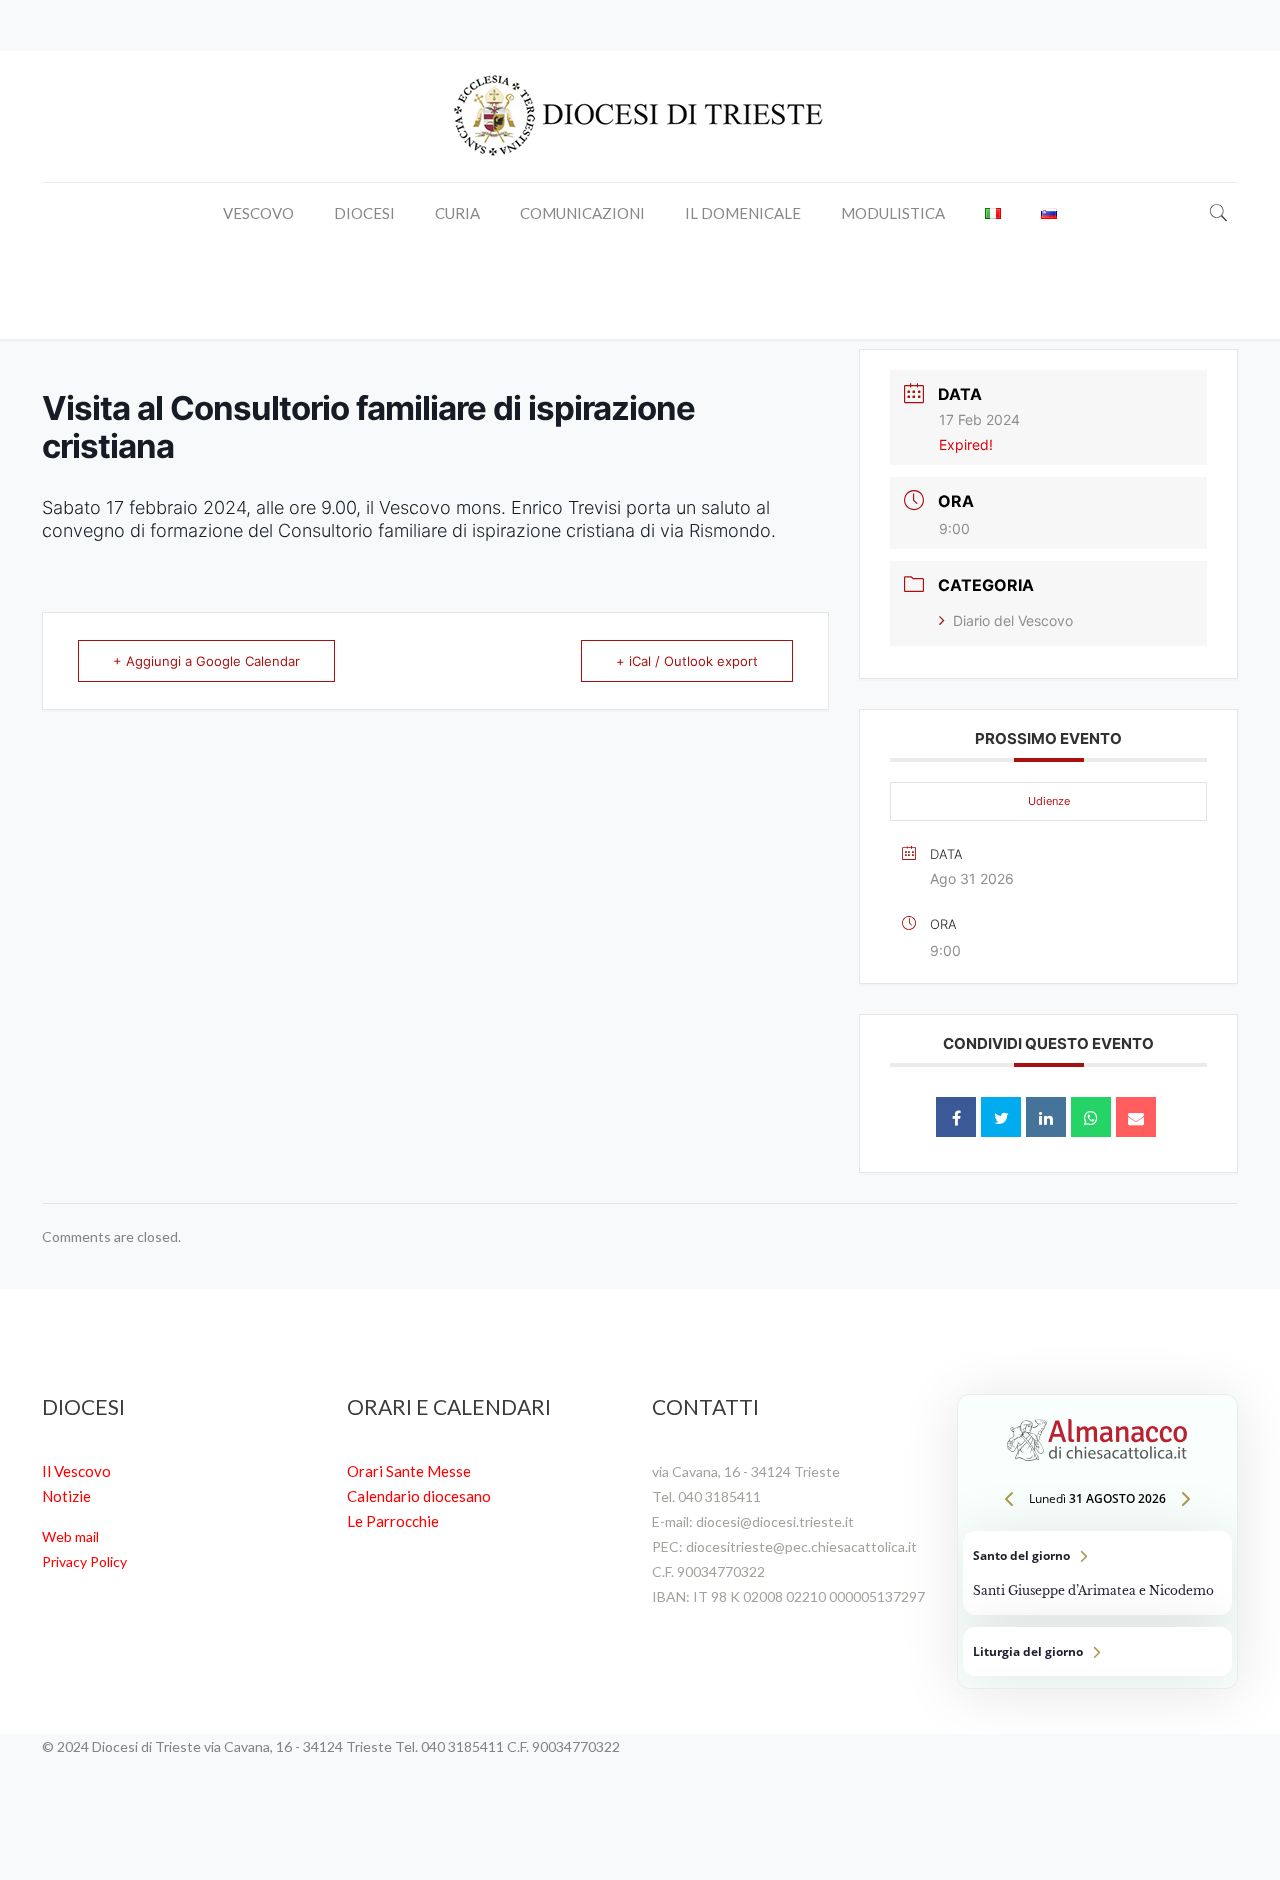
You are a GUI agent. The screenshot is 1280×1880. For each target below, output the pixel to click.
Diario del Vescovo (1013, 620)
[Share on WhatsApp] (1091, 1117)
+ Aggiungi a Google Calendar (206, 661)
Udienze (1049, 801)
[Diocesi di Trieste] (640, 116)
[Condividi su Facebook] (956, 1117)
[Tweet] (1001, 1117)
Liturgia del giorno (1097, 1651)
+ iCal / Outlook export (687, 661)
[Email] (1136, 1117)
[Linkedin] (1046, 1117)
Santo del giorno (1097, 1573)
